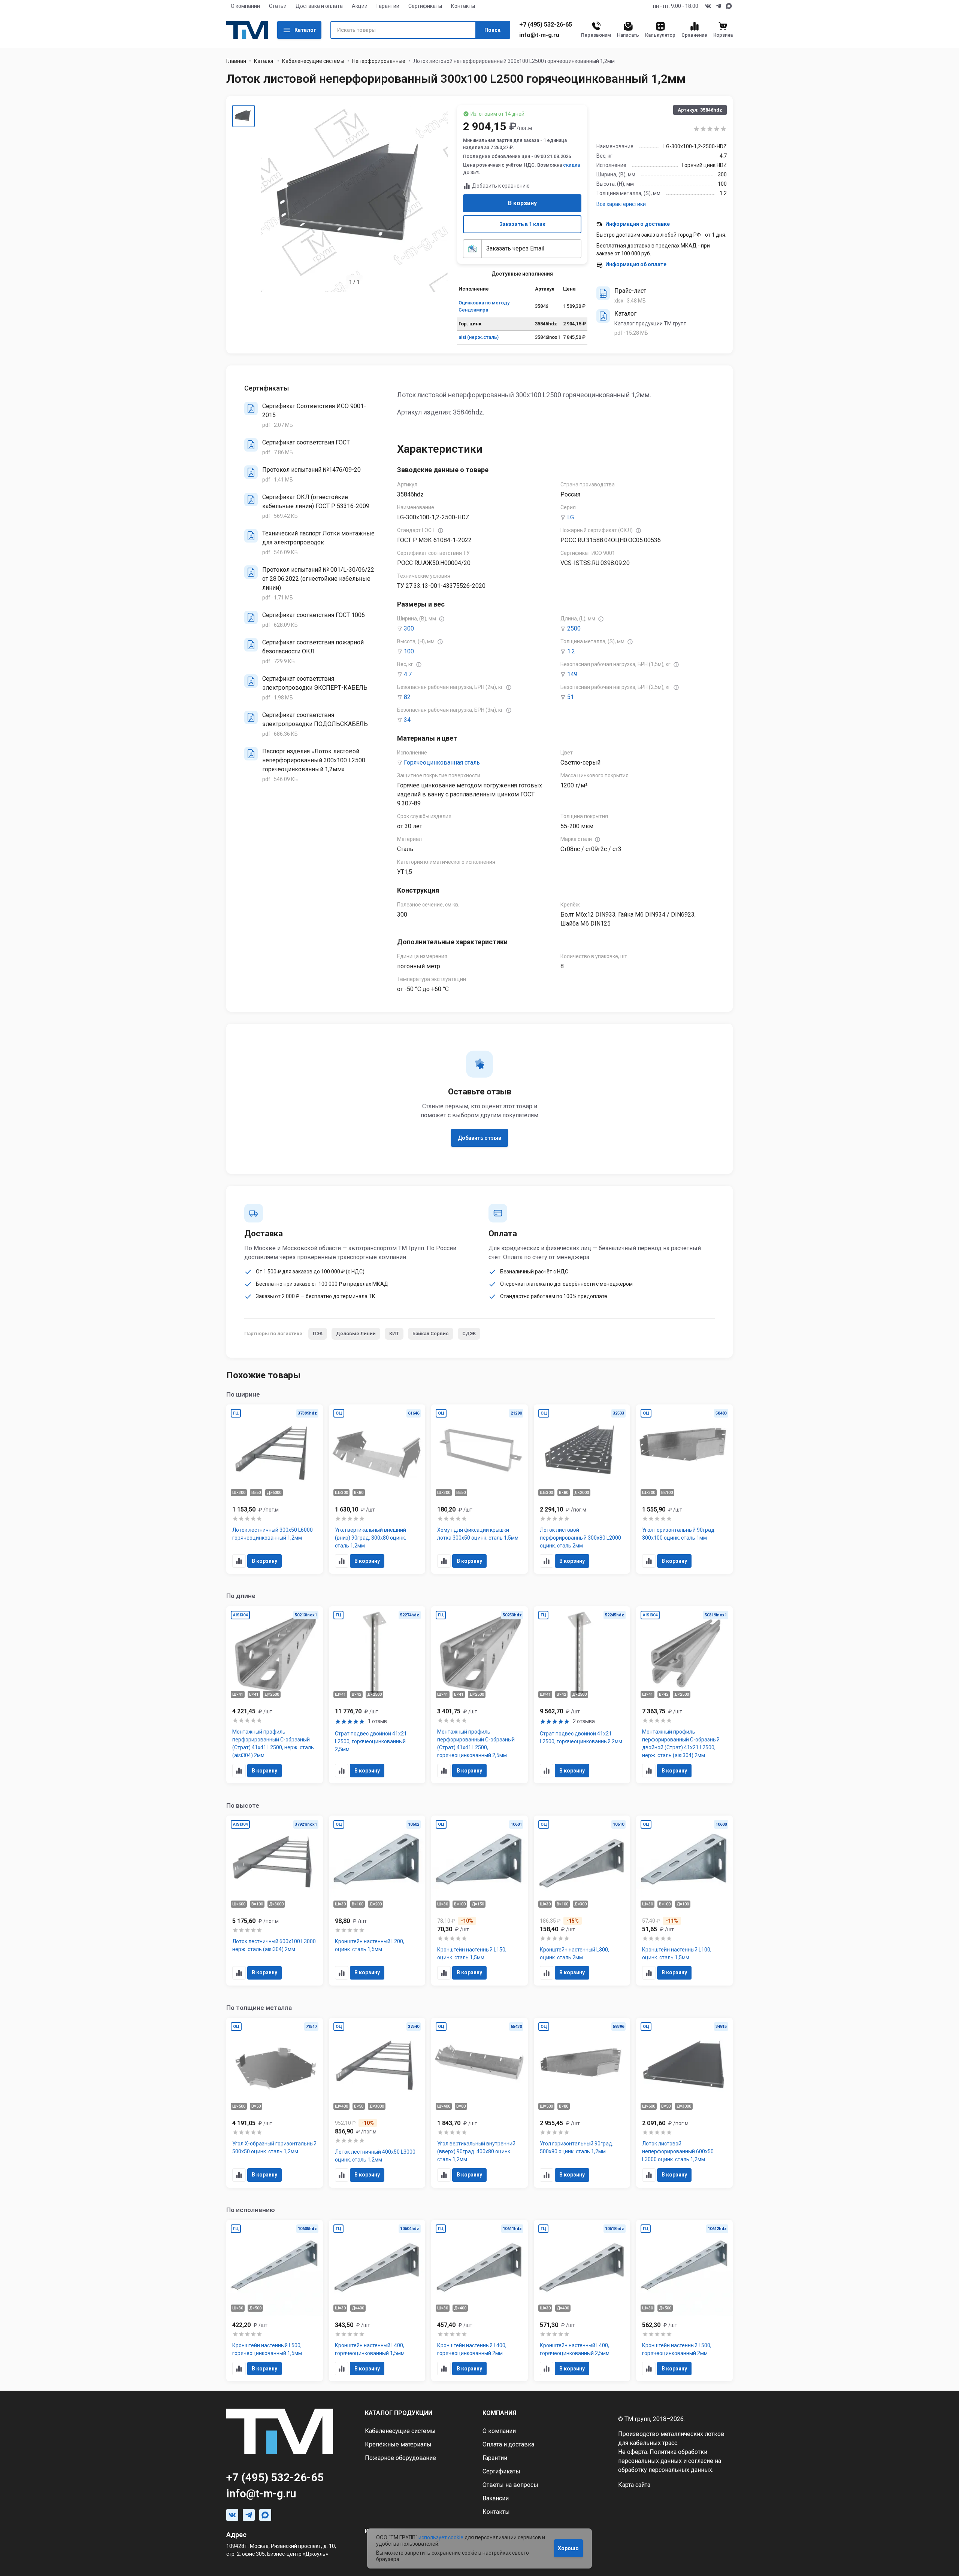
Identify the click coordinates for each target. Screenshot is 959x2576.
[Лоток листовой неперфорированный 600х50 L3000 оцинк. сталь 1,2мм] (684, 2103)
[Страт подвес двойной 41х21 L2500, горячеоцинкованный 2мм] (582, 1695)
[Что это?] (441, 531)
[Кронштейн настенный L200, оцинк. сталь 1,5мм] (377, 1901)
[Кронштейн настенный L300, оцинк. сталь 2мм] (582, 1901)
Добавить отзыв (479, 1138)
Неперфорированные (379, 61)
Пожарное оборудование (400, 2458)
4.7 (408, 674)
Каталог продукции (399, 2413)
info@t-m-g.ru (539, 35)
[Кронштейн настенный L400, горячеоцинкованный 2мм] (479, 2301)
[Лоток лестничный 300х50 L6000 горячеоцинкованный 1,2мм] (275, 1489)
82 (407, 697)
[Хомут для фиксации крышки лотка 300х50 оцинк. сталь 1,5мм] (479, 1489)
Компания (499, 2413)
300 (409, 628)
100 (409, 651)
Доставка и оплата (319, 6)
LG (571, 517)
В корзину (522, 203)
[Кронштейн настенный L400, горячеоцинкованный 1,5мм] (377, 2301)
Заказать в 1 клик (522, 224)
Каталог (305, 30)
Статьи (278, 6)
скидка (571, 165)
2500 (574, 628)
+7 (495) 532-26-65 (546, 25)
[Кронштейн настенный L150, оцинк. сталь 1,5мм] (479, 1901)
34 (407, 720)
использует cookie (441, 2537)
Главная (236, 61)
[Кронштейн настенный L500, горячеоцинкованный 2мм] (684, 2301)
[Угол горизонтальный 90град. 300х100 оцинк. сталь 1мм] (684, 1489)
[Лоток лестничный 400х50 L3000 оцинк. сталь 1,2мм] (377, 2103)
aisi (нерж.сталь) (479, 337)
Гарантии (388, 6)
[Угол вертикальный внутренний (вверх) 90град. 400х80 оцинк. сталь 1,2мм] (479, 2103)
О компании (245, 6)
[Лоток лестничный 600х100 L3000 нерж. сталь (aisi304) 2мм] (275, 1901)
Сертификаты (425, 6)
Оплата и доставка (508, 2444)
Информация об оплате (636, 264)
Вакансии (496, 2498)
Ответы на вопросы (510, 2485)
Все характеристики (621, 204)
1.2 (571, 651)
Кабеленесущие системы (313, 61)
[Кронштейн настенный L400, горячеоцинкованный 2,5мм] (582, 2301)
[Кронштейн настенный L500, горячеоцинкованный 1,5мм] (275, 2301)
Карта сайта (634, 2485)
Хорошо (568, 2548)
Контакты (463, 6)
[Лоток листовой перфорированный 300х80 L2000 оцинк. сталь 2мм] (582, 1489)
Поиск (492, 30)
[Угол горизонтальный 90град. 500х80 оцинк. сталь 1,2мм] (582, 2103)
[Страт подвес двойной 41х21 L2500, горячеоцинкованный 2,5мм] (377, 1695)
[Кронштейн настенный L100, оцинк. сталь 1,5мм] (684, 1901)
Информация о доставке (638, 224)
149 (572, 674)
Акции (360, 6)
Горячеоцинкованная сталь (442, 763)
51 (571, 697)
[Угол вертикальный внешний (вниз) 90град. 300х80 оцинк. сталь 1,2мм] (377, 1489)
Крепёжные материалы (398, 2444)
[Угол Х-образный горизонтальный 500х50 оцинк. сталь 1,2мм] (275, 2103)
